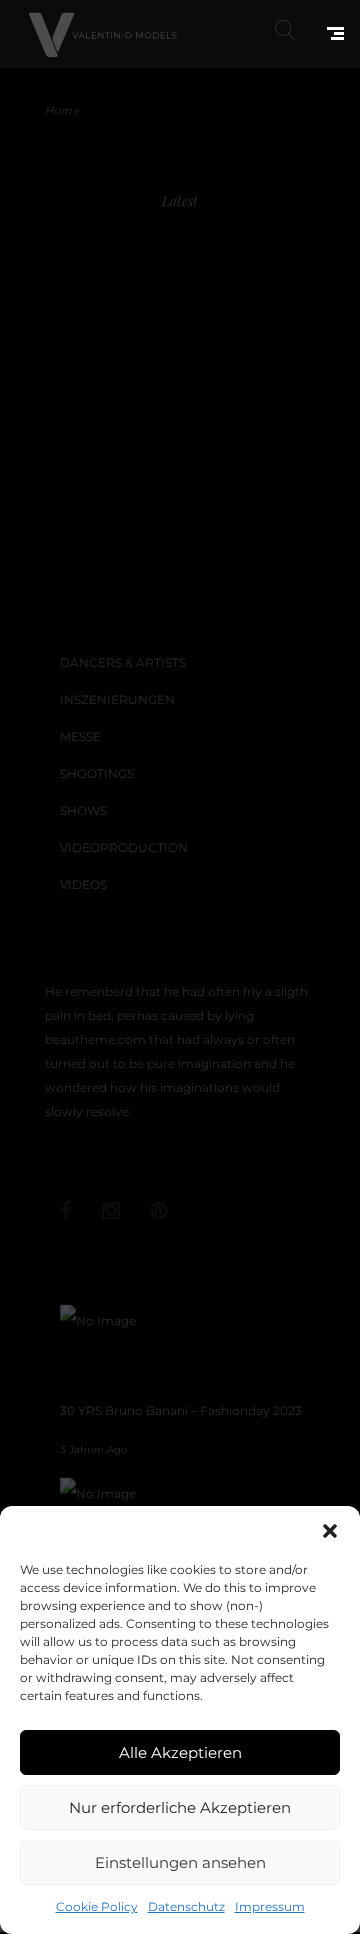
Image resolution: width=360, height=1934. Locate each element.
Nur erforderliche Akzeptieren (180, 1807)
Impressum (270, 1906)
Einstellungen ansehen (180, 1862)
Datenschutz (186, 1906)
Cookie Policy (97, 1906)
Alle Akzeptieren (180, 1752)
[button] (330, 1531)
